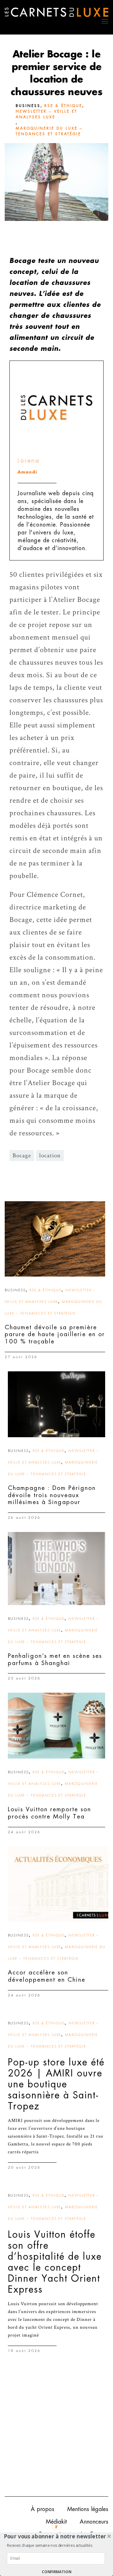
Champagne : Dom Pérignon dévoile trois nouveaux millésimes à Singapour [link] (52, 1495)
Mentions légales (88, 2509)
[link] (55, 1239)
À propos (43, 2509)
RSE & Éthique (63, 106)
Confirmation (56, 2572)
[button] (55, 2536)
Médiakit (56, 2522)
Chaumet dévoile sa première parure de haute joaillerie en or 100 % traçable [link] (55, 1334)
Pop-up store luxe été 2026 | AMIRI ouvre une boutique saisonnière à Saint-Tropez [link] (56, 2084)
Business (28, 106)
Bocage (22, 1156)
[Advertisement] (56, 2430)
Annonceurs (94, 2522)
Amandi (27, 472)
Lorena (29, 461)
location (50, 1156)
